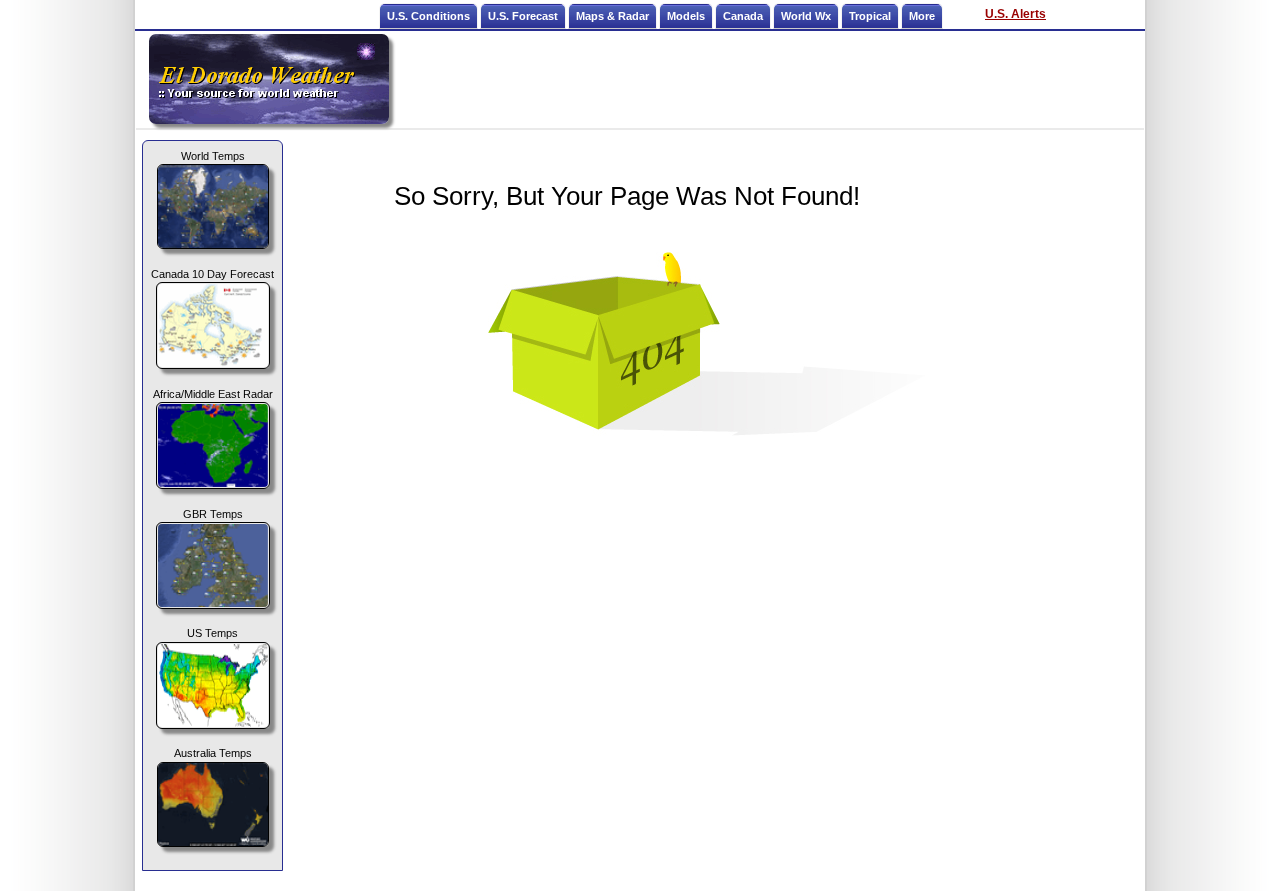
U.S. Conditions (428, 16)
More (922, 16)
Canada (743, 16)
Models (686, 16)
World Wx (806, 16)
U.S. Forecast (523, 16)
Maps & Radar (612, 16)
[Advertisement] (768, 79)
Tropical (870, 16)
